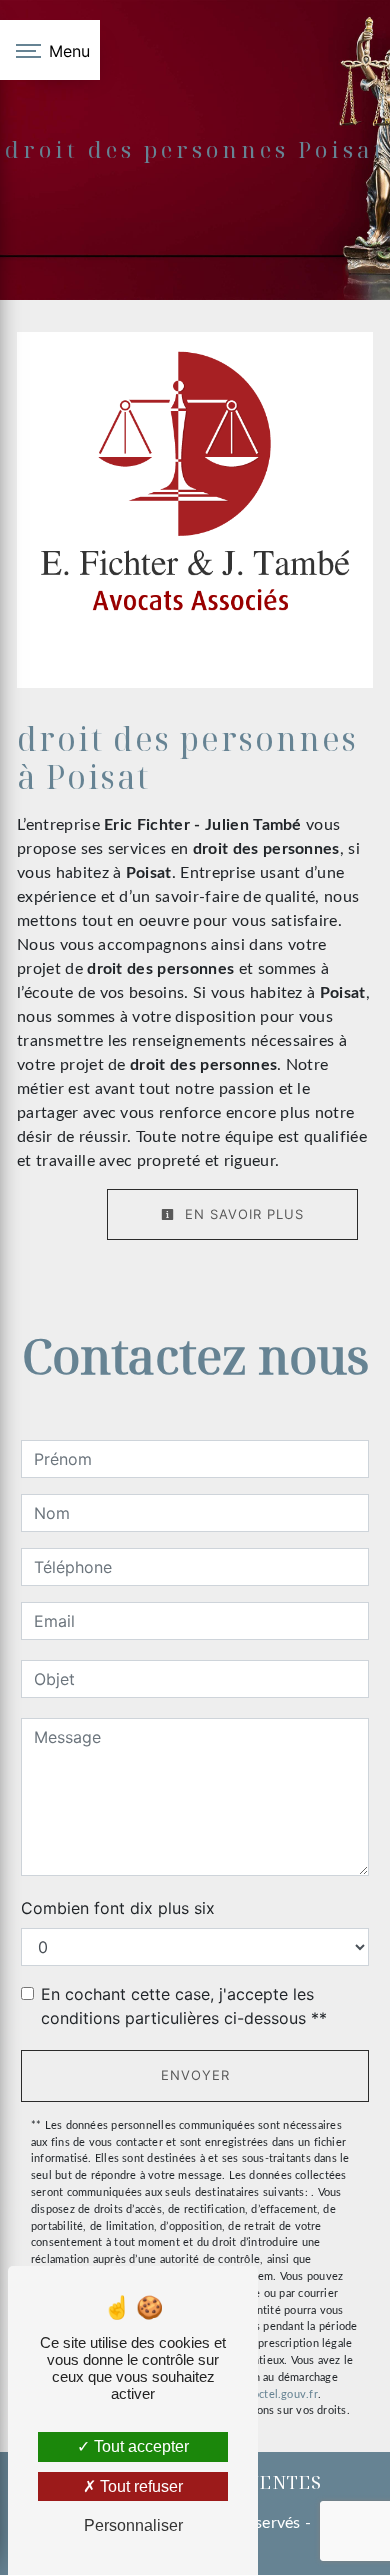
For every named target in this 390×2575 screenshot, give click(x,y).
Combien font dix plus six (118, 1908)
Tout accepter (139, 2446)
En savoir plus (242, 1214)
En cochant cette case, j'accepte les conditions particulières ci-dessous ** (184, 2006)
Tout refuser (139, 2486)
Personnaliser (133, 2525)
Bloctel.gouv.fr (279, 2394)
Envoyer (195, 2075)
